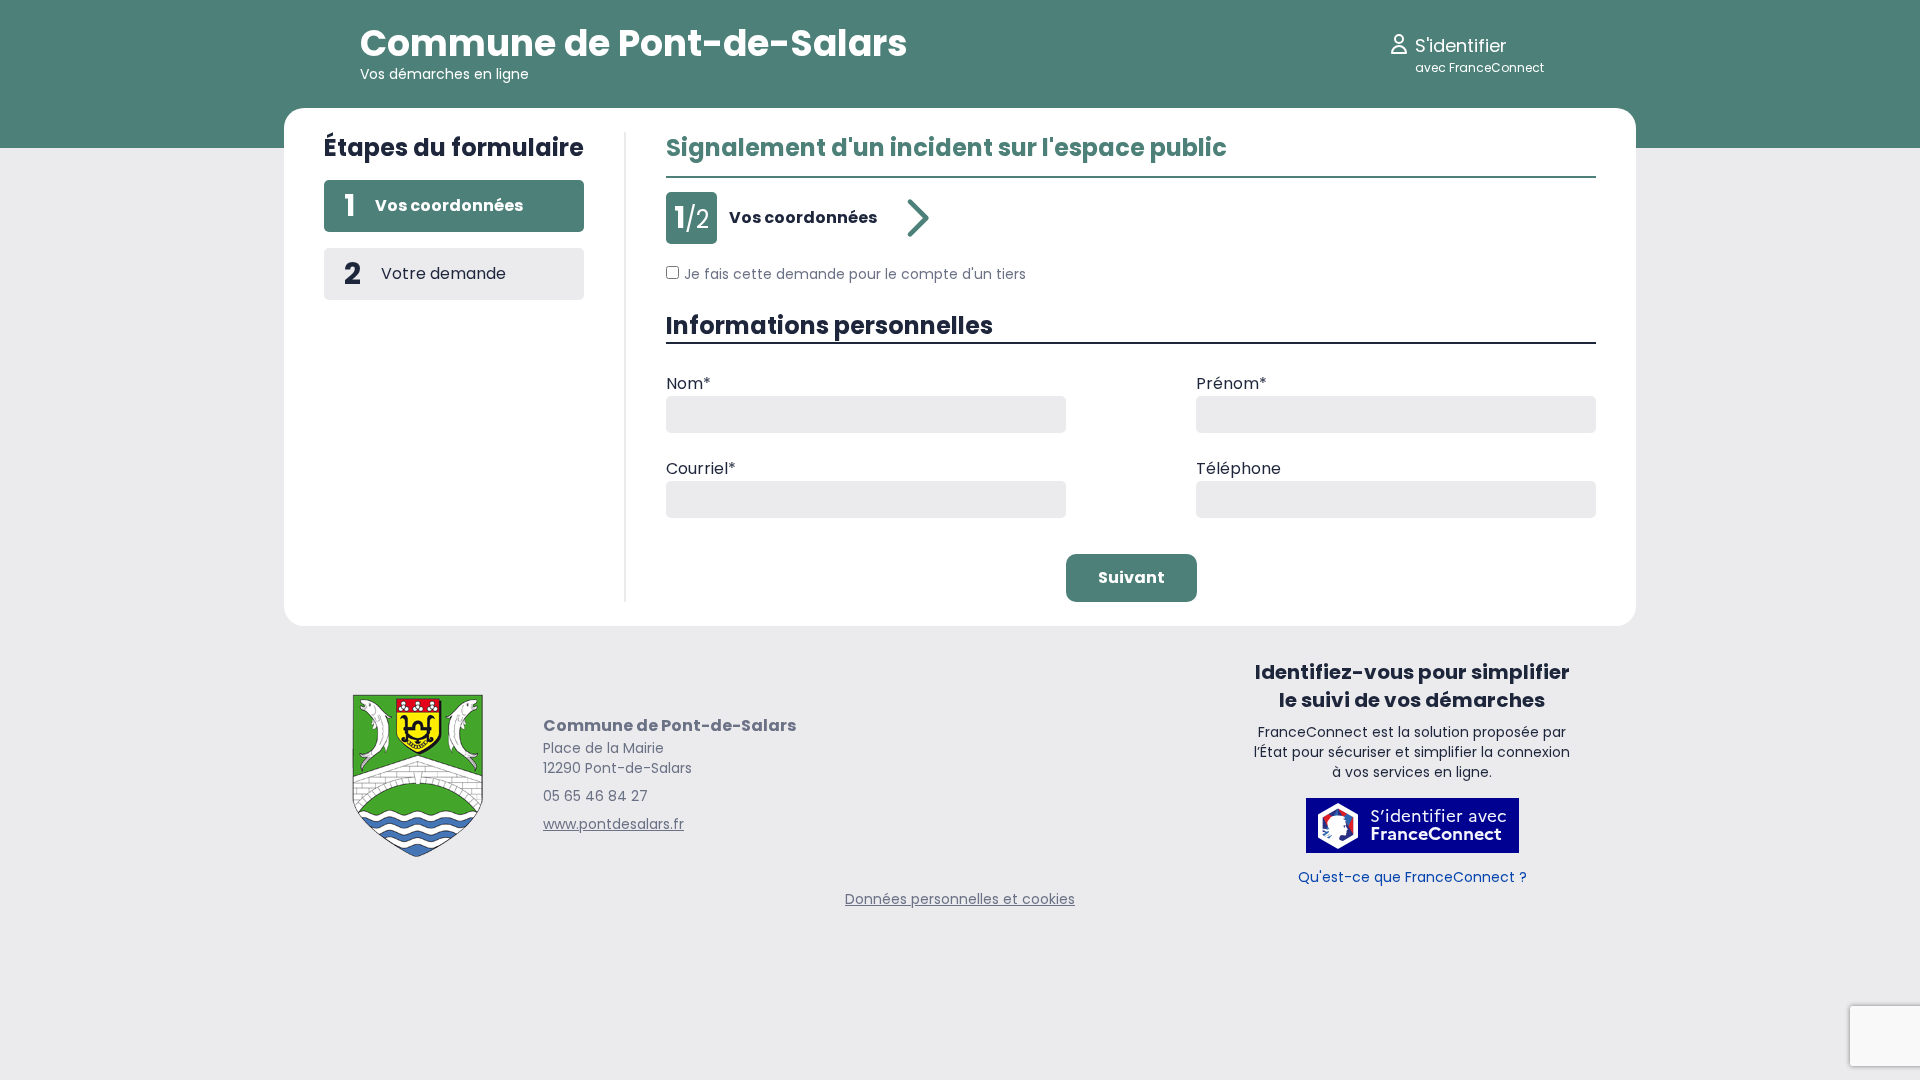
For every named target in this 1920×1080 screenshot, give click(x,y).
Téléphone (1238, 468)
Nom (688, 383)
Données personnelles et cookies (960, 899)
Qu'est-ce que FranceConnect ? (1412, 877)
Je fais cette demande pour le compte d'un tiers (855, 274)
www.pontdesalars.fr (613, 824)
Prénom (1231, 383)
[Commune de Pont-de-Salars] (417, 774)
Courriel (701, 468)
